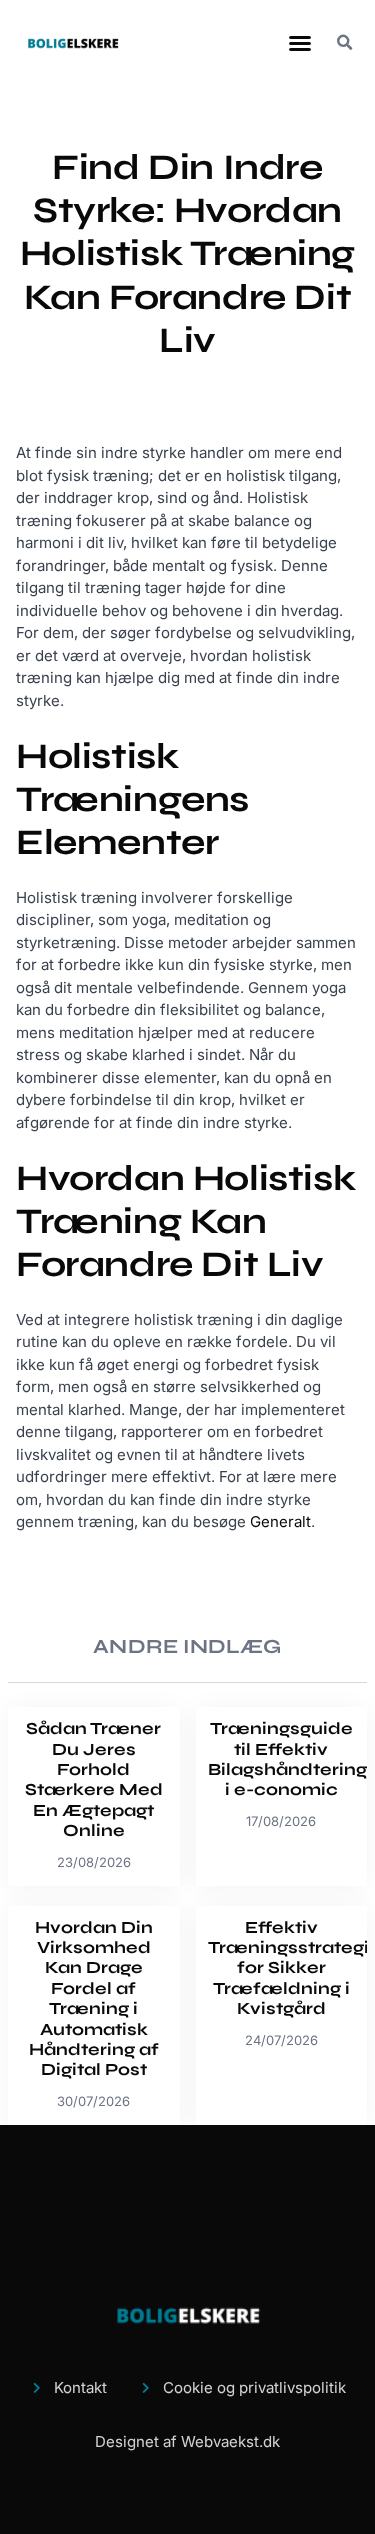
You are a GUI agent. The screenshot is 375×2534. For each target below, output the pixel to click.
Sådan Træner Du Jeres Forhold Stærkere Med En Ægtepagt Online (94, 1779)
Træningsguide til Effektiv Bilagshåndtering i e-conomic (287, 1759)
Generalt (280, 1521)
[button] (300, 43)
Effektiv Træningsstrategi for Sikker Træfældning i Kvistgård (288, 1968)
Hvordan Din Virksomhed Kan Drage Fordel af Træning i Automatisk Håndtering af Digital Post (94, 1999)
